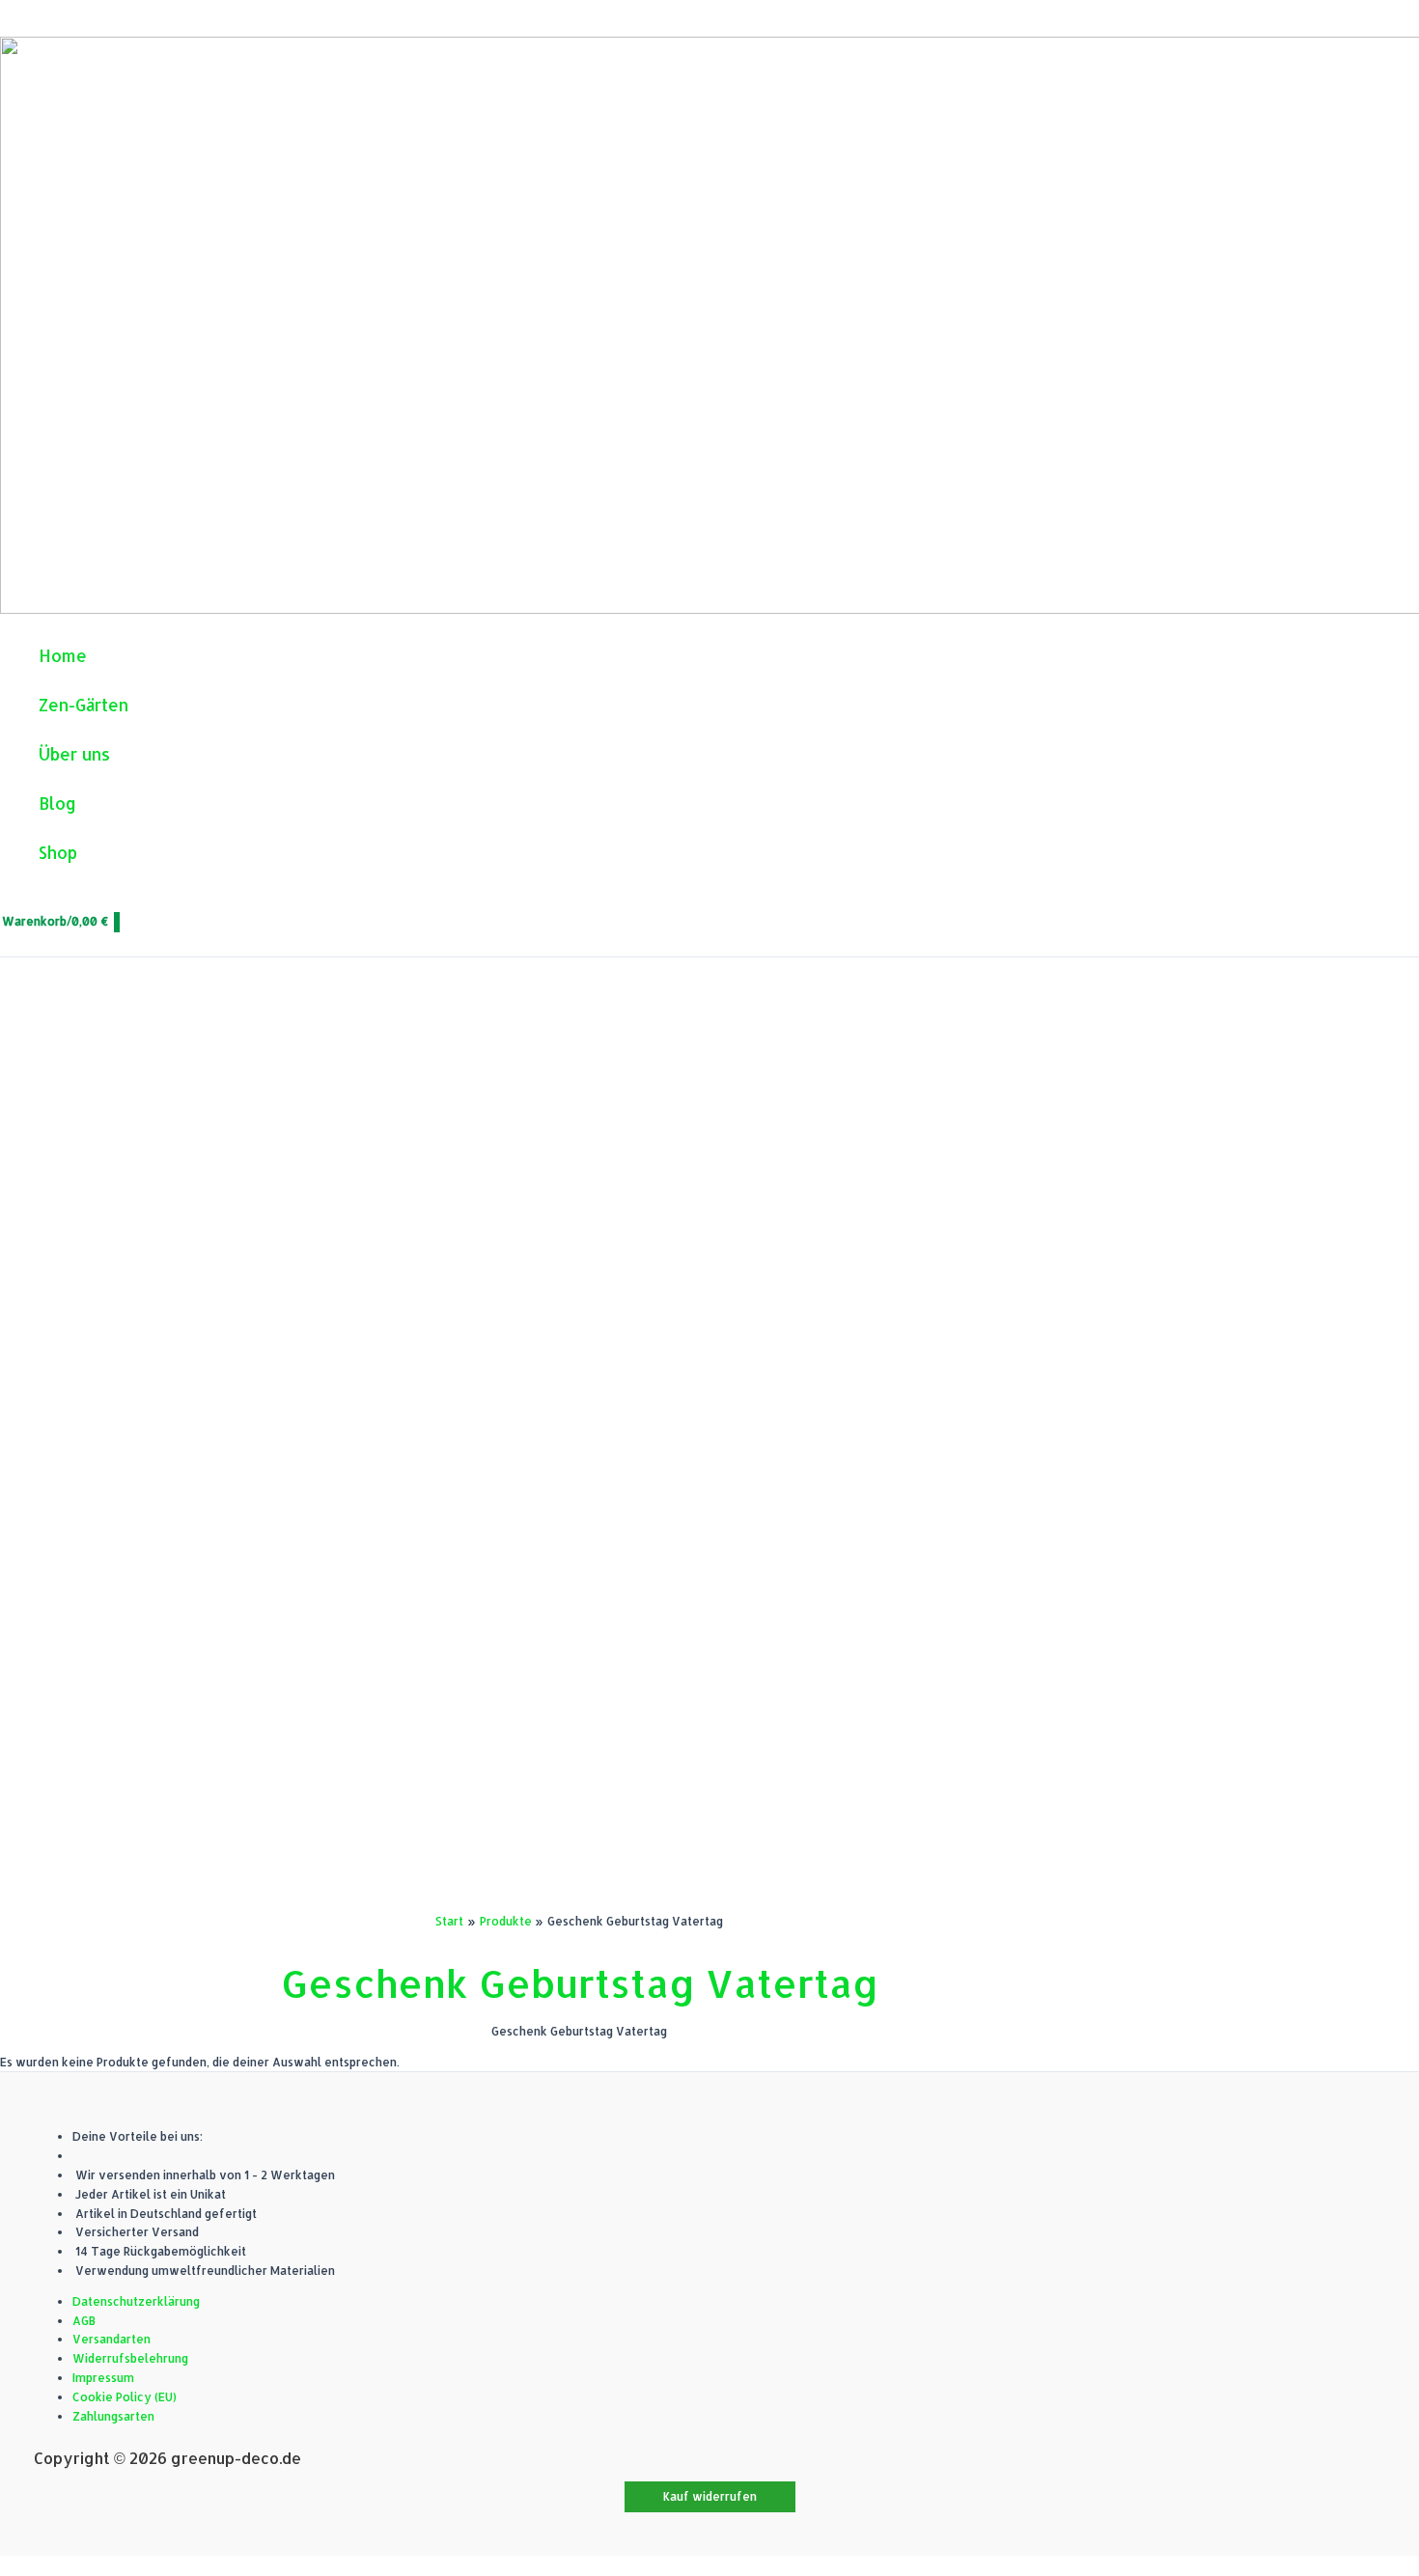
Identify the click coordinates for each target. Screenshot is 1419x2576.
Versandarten (111, 2339)
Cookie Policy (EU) (125, 2397)
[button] (710, 2497)
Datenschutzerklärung (136, 2301)
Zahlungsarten (113, 2416)
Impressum (103, 2378)
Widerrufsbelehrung (130, 2358)
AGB (84, 2321)
